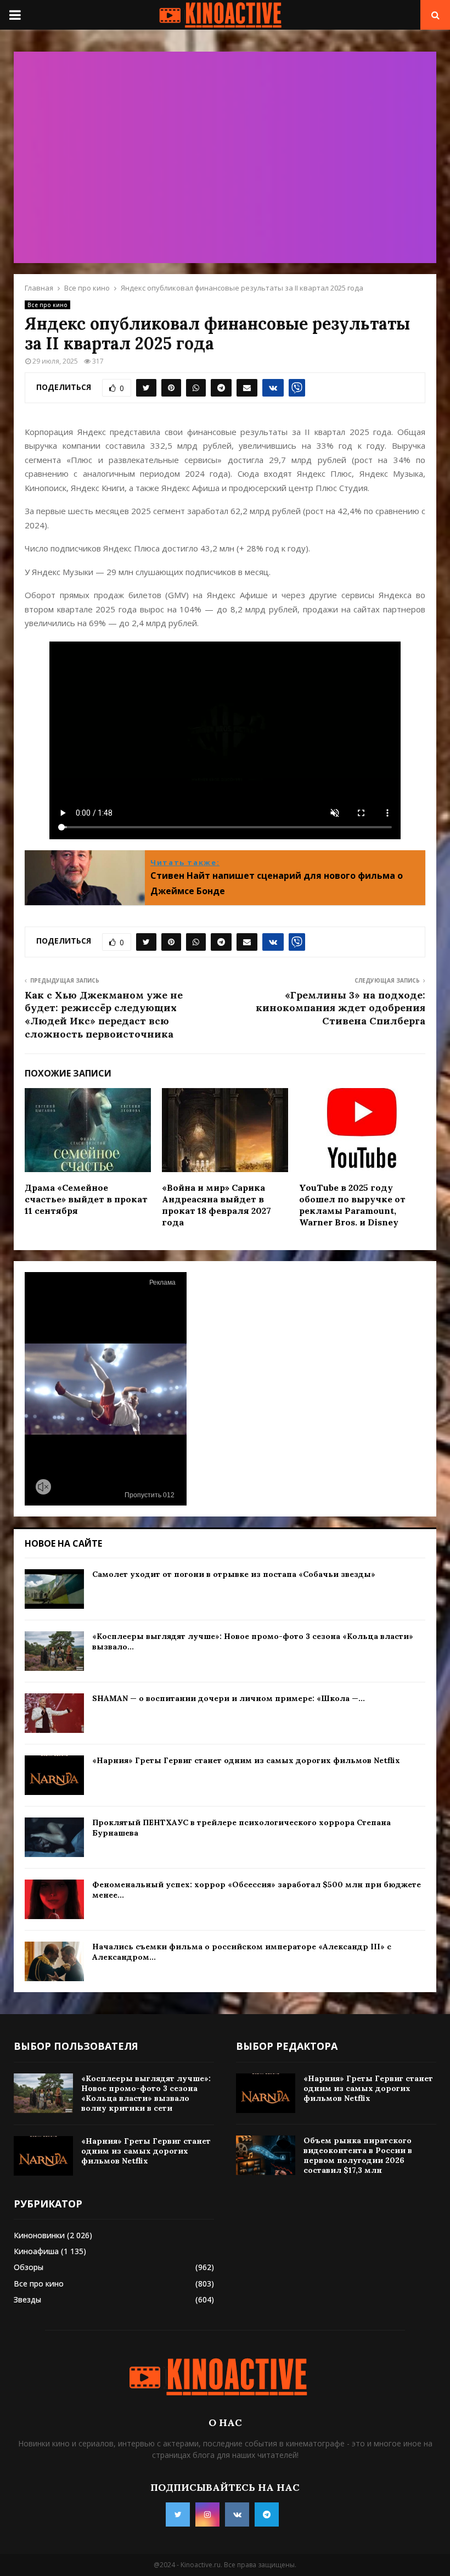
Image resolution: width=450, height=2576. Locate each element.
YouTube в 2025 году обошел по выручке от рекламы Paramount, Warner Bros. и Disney (352, 1205)
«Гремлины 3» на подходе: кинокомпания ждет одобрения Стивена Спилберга (341, 1008)
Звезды (27, 2299)
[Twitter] (178, 2514)
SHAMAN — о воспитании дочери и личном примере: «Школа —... (229, 1698)
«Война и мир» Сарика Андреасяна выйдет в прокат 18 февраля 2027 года (216, 1205)
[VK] (237, 2514)
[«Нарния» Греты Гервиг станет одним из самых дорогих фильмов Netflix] (54, 1775)
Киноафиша (36, 2251)
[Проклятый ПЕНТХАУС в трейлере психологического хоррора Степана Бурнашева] (54, 1837)
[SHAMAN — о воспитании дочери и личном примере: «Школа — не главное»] (54, 1713)
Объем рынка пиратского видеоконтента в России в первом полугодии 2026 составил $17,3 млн (358, 2156)
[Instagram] (207, 2514)
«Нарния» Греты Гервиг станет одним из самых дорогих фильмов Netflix (246, 1760)
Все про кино (47, 305)
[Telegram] (267, 2514)
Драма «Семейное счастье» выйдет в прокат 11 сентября (86, 1199)
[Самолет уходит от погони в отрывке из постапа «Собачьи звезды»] (54, 1589)
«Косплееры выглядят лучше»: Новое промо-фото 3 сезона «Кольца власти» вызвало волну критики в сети (146, 2093)
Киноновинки (39, 2235)
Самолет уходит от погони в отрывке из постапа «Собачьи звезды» (234, 1574)
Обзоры (29, 2267)
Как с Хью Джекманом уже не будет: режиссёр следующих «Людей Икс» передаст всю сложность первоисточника (104, 1015)
